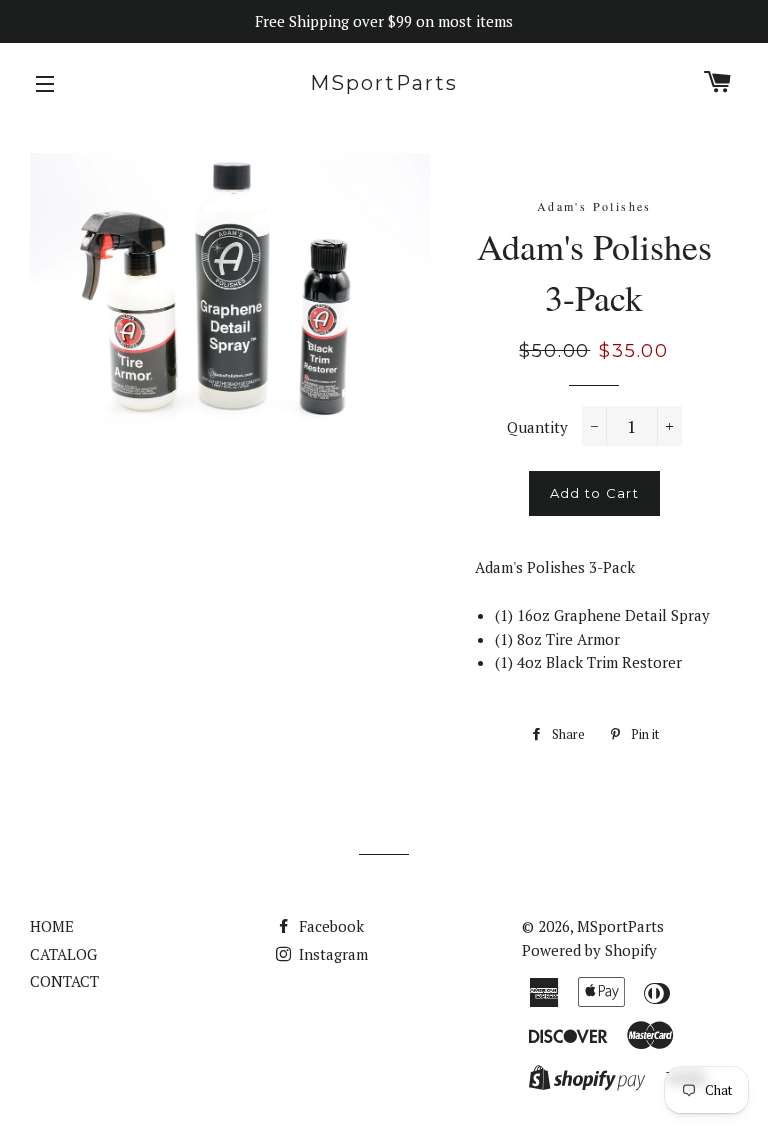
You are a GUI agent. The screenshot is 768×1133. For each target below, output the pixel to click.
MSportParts (384, 83)
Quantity (537, 427)
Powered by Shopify (589, 950)
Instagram (331, 954)
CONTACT (64, 981)
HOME (52, 926)
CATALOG (63, 954)
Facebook (329, 926)
